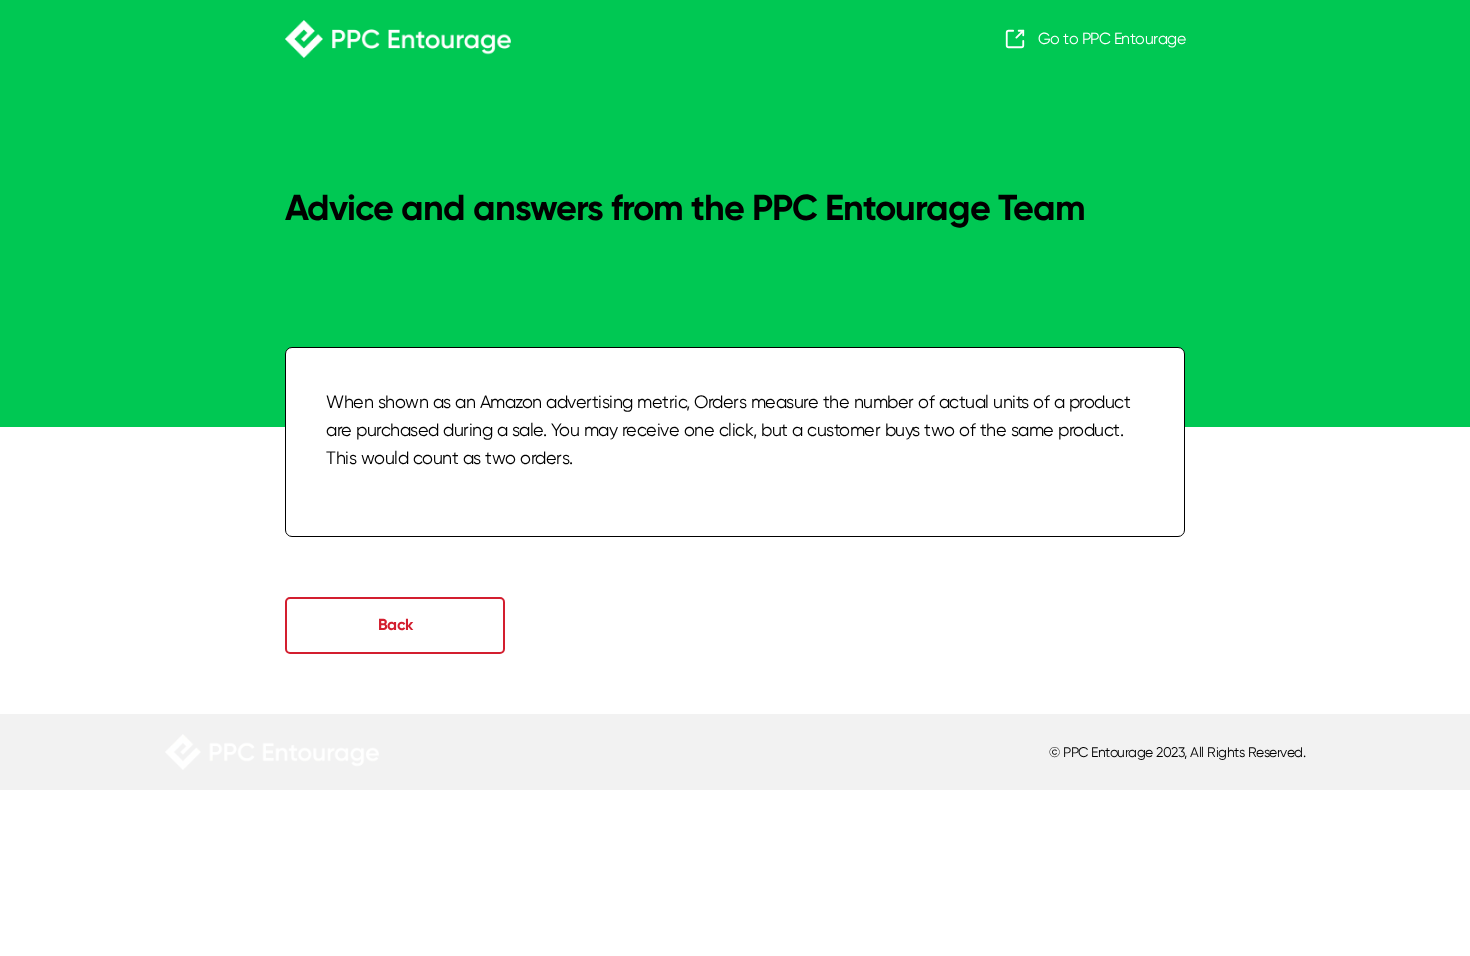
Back (395, 624)
